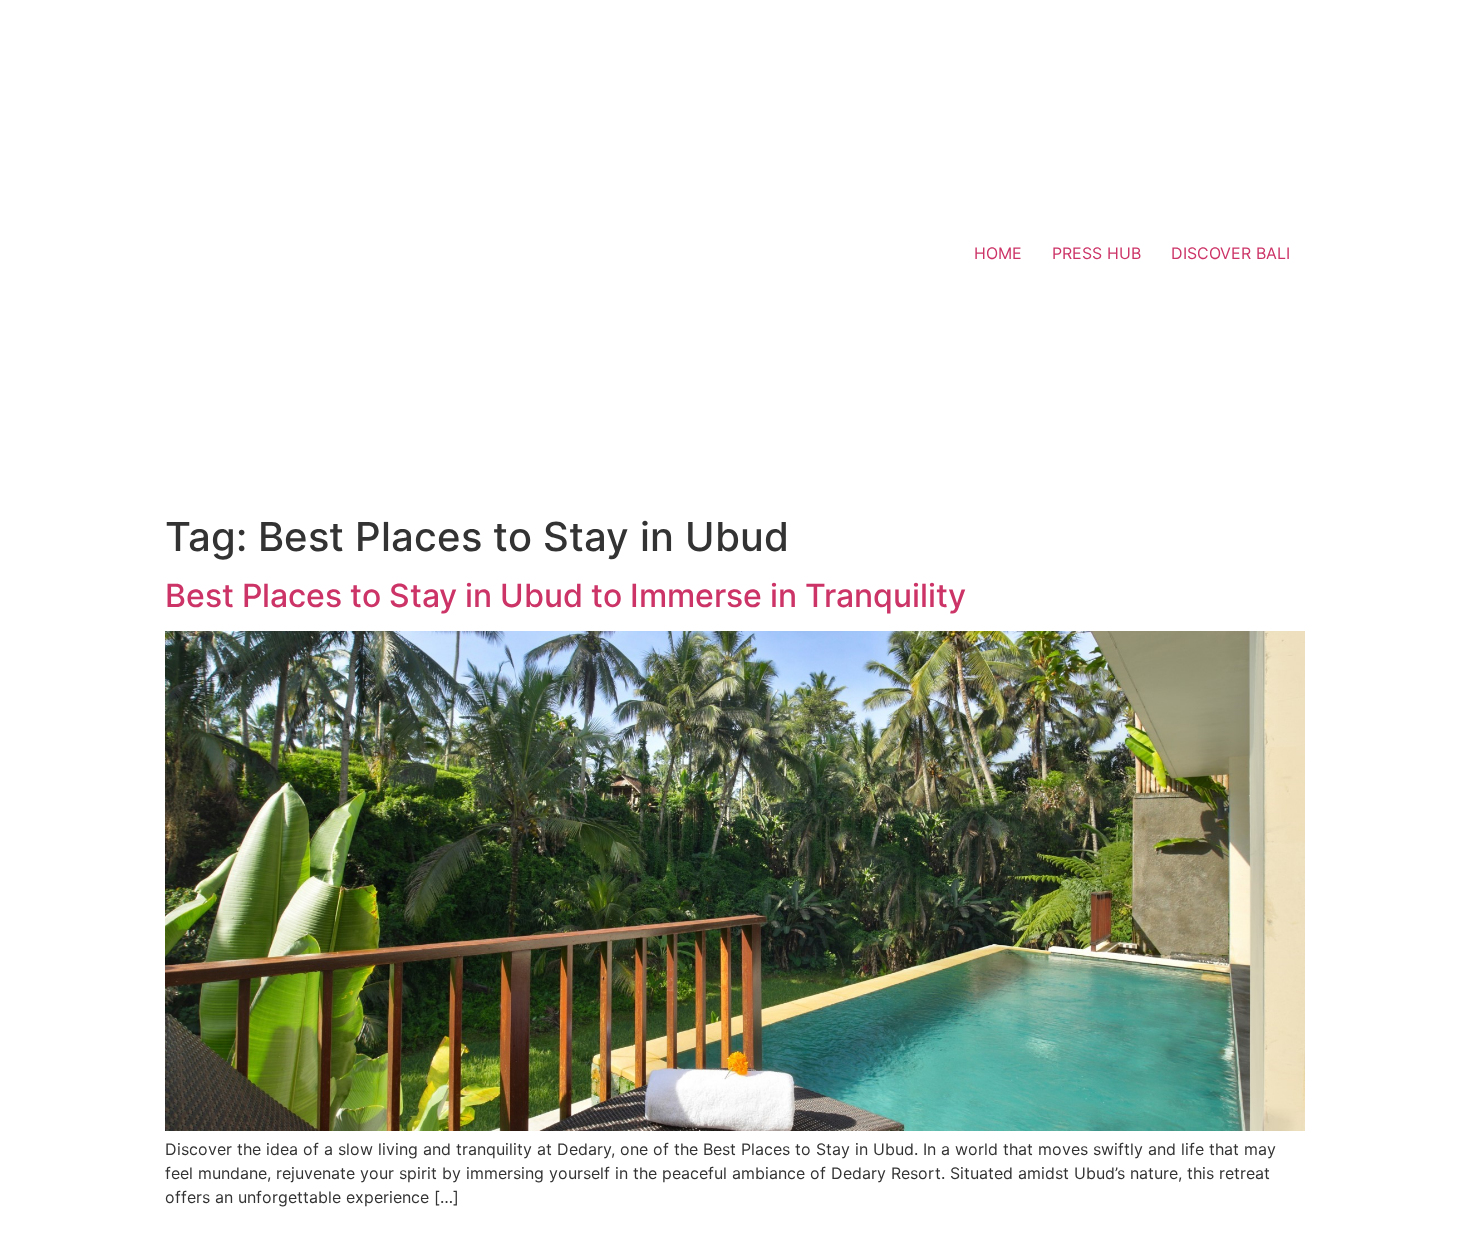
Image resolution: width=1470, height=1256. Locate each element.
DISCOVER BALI (1230, 253)
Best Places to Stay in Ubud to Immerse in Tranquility (565, 595)
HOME (998, 253)
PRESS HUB (1096, 253)
